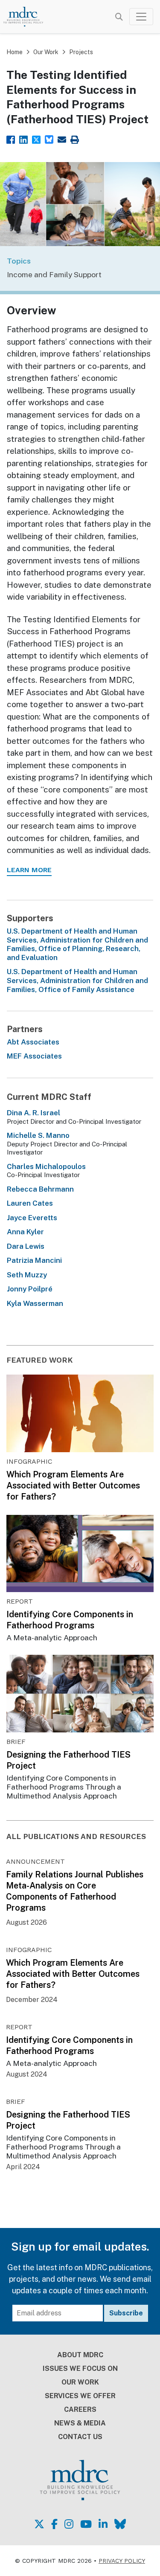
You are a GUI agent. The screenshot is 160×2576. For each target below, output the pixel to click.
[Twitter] (36, 139)
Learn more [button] (29, 870)
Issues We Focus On (80, 2369)
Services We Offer (80, 2396)
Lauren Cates (30, 1203)
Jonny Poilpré (30, 1289)
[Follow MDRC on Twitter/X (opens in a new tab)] (39, 2524)
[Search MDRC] (119, 17)
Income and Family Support (54, 274)
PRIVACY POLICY (122, 2561)
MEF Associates (34, 1056)
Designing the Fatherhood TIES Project (68, 1760)
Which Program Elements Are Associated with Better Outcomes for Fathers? (73, 1485)
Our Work (46, 52)
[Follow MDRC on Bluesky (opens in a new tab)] (120, 2524)
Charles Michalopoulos (46, 1166)
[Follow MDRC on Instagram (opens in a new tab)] (69, 2524)
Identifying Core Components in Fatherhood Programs (70, 1620)
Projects (81, 52)
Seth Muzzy (27, 1275)
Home (15, 52)
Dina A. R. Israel (33, 1113)
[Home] (28, 17)
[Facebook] (11, 139)
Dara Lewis (26, 1246)
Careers (80, 2409)
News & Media (80, 2423)
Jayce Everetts (32, 1218)
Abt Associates (33, 1042)
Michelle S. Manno (38, 1135)
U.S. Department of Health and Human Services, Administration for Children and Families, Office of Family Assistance (77, 981)
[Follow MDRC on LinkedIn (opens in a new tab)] (103, 2524)
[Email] (62, 139)
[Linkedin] (23, 139)
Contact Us (80, 2437)
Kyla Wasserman (35, 1303)
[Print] (75, 139)
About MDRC (80, 2355)
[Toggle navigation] (141, 17)
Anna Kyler (25, 1232)
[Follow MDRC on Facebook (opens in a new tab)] (54, 2524)
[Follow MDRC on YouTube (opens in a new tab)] (86, 2524)
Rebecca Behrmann (40, 1189)
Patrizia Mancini (34, 1260)
